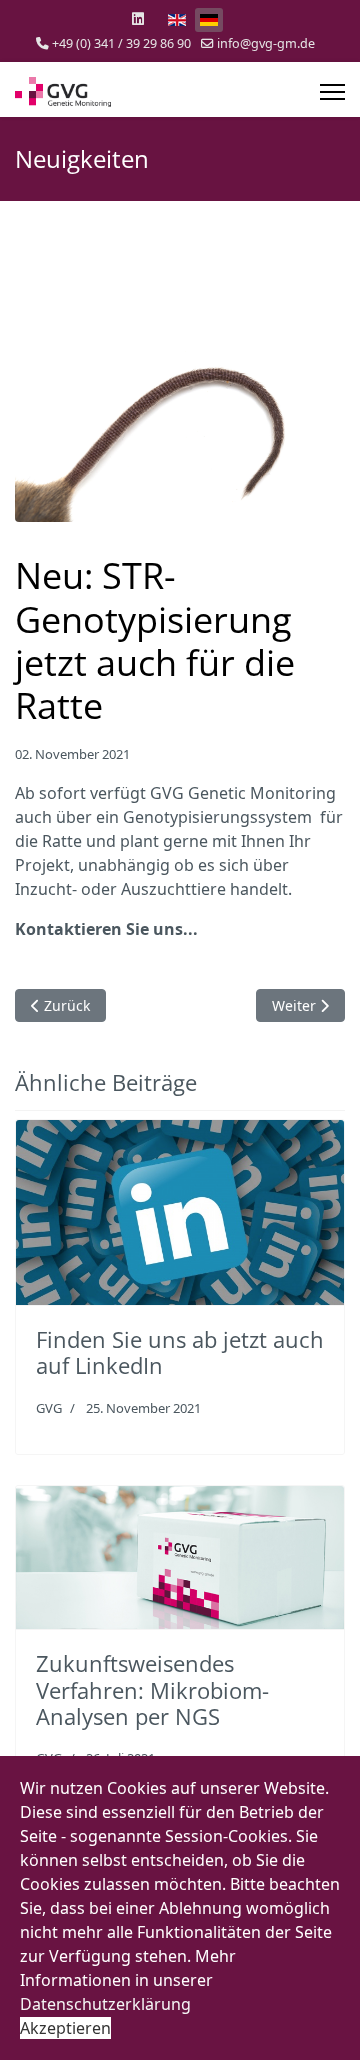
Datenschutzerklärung (105, 2004)
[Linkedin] (138, 18)
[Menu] (332, 92)
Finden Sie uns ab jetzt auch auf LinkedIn (180, 1352)
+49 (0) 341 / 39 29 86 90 (121, 43)
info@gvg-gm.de (266, 43)
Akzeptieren (65, 2028)
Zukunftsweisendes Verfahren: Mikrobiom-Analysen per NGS (152, 1689)
